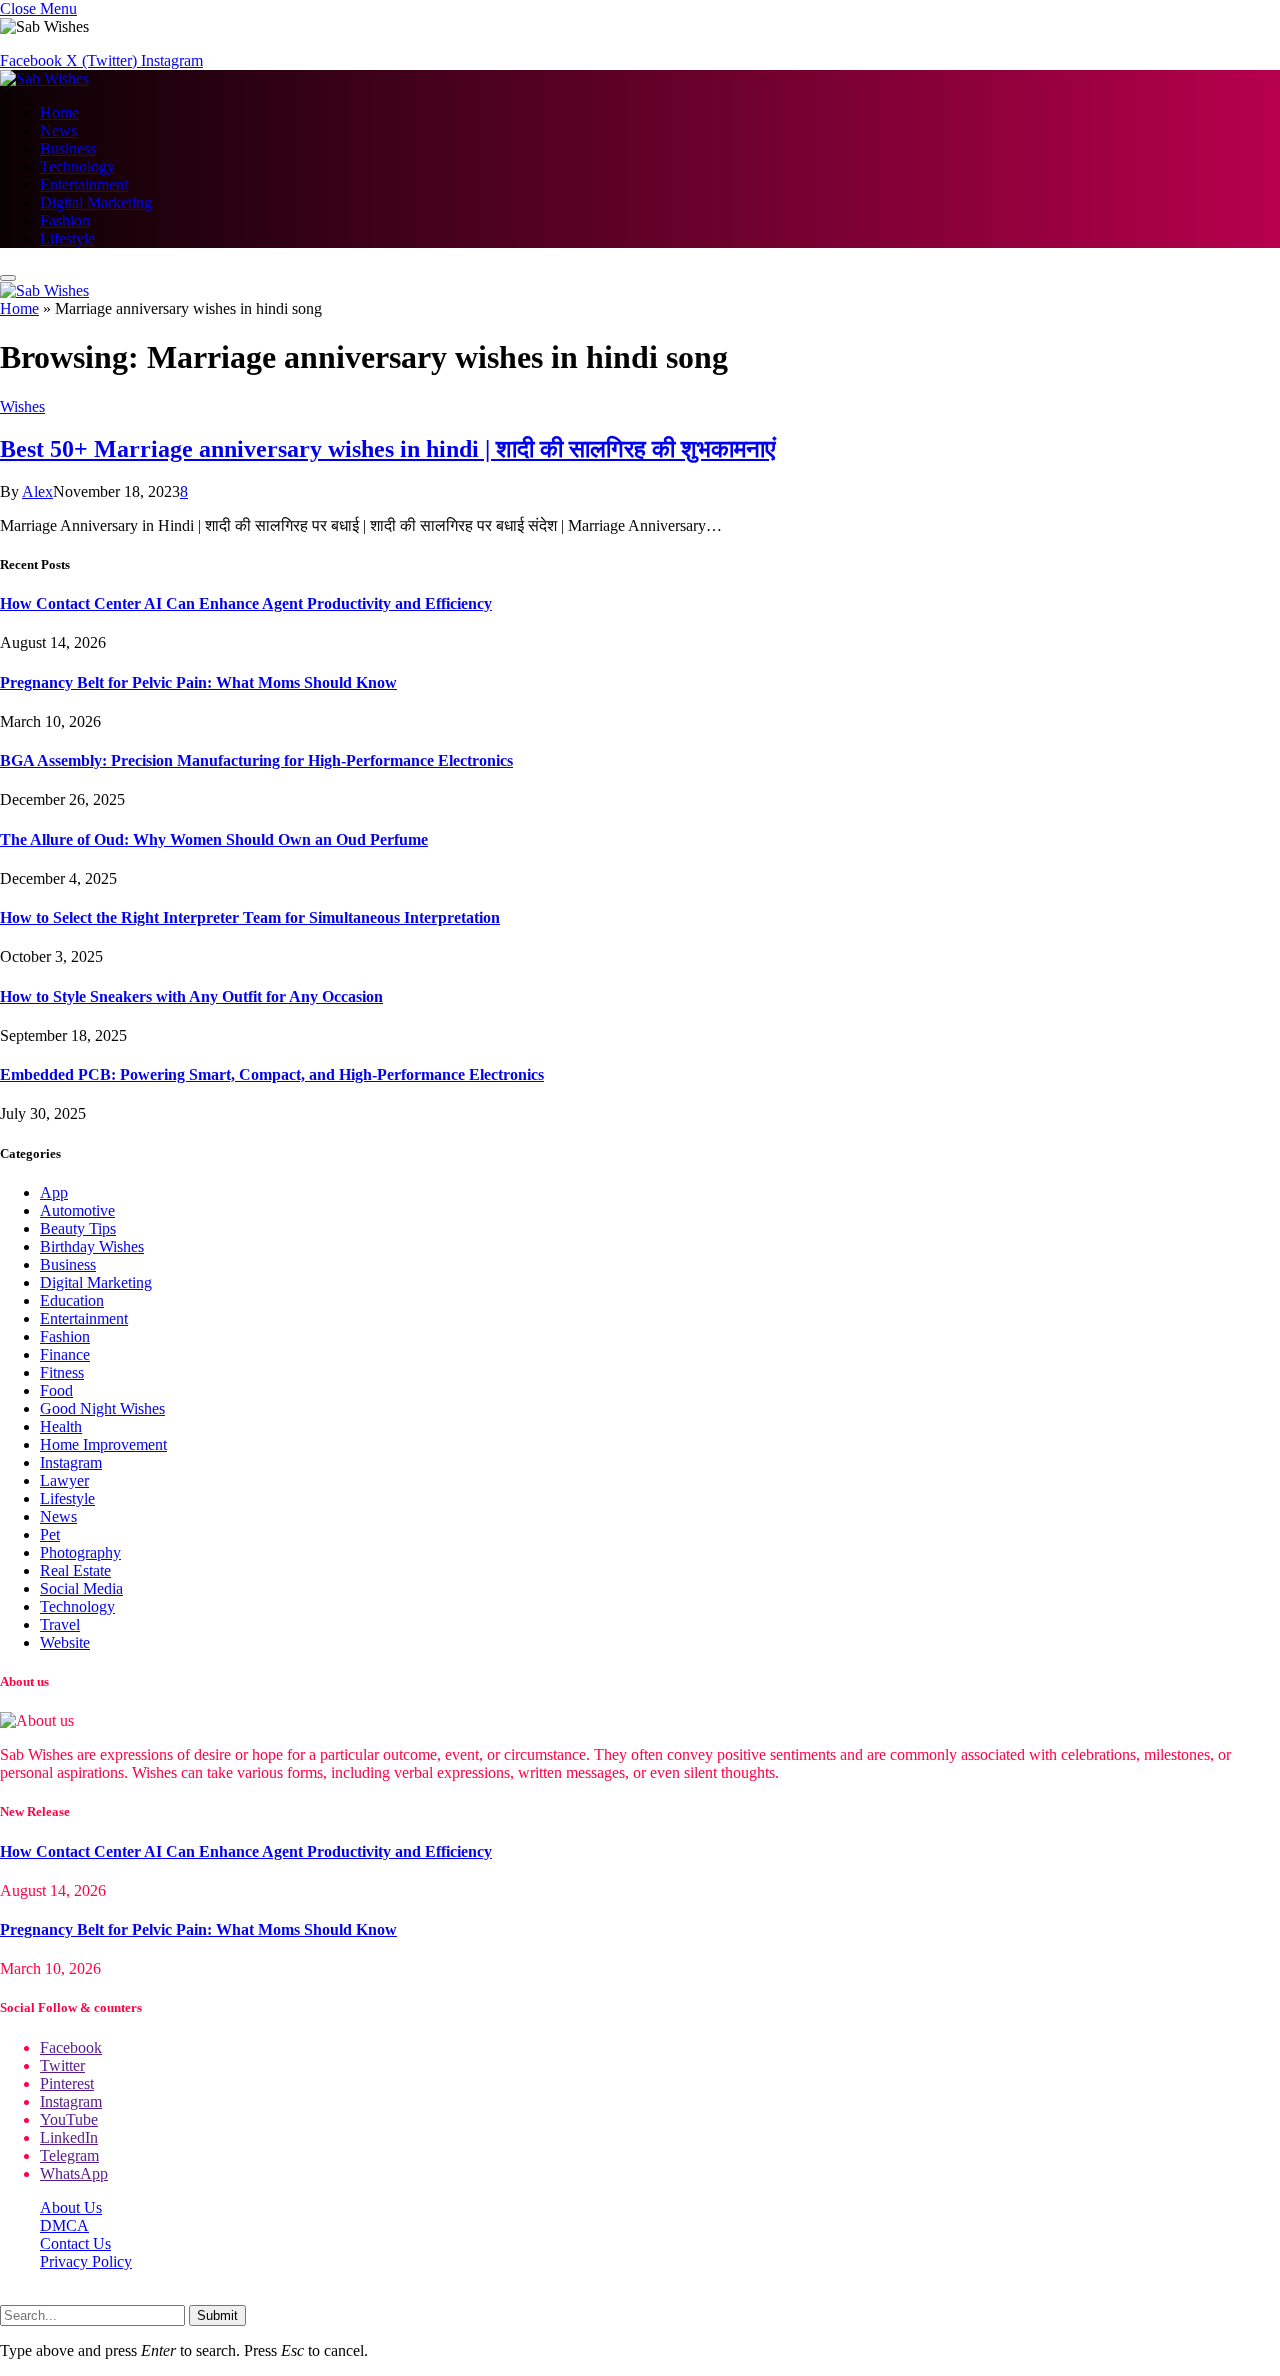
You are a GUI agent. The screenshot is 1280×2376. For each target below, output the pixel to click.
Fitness (62, 1372)
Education (72, 1300)
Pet (50, 1534)
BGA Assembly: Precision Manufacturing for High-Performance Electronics (256, 760)
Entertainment (84, 184)
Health (61, 1426)
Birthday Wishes (92, 1246)
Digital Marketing (96, 202)
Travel (60, 1624)
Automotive (77, 1210)
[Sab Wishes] (44, 78)
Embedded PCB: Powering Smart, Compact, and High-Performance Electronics (272, 1074)
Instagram (71, 1462)
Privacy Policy (86, 2261)
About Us (71, 2207)
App (54, 1192)
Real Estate (75, 1570)
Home (59, 112)
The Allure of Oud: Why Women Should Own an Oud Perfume (214, 839)
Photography (80, 1552)
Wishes (22, 406)
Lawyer (64, 1480)
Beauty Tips (78, 1228)
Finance (65, 1354)
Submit (217, 2315)
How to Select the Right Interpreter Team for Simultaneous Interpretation (250, 917)
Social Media (81, 1588)
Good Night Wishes (102, 1408)
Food (56, 1390)
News (58, 130)
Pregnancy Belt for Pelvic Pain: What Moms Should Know (198, 682)
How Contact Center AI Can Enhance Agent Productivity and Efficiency (246, 603)
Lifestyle (67, 238)
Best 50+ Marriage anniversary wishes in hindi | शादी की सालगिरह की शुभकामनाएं (387, 449)
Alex (37, 491)
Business (68, 148)
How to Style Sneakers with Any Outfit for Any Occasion (191, 996)
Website (65, 1642)
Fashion (65, 220)
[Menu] (8, 278)
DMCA (64, 2225)
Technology (77, 166)
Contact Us (75, 2243)
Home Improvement (103, 1444)
